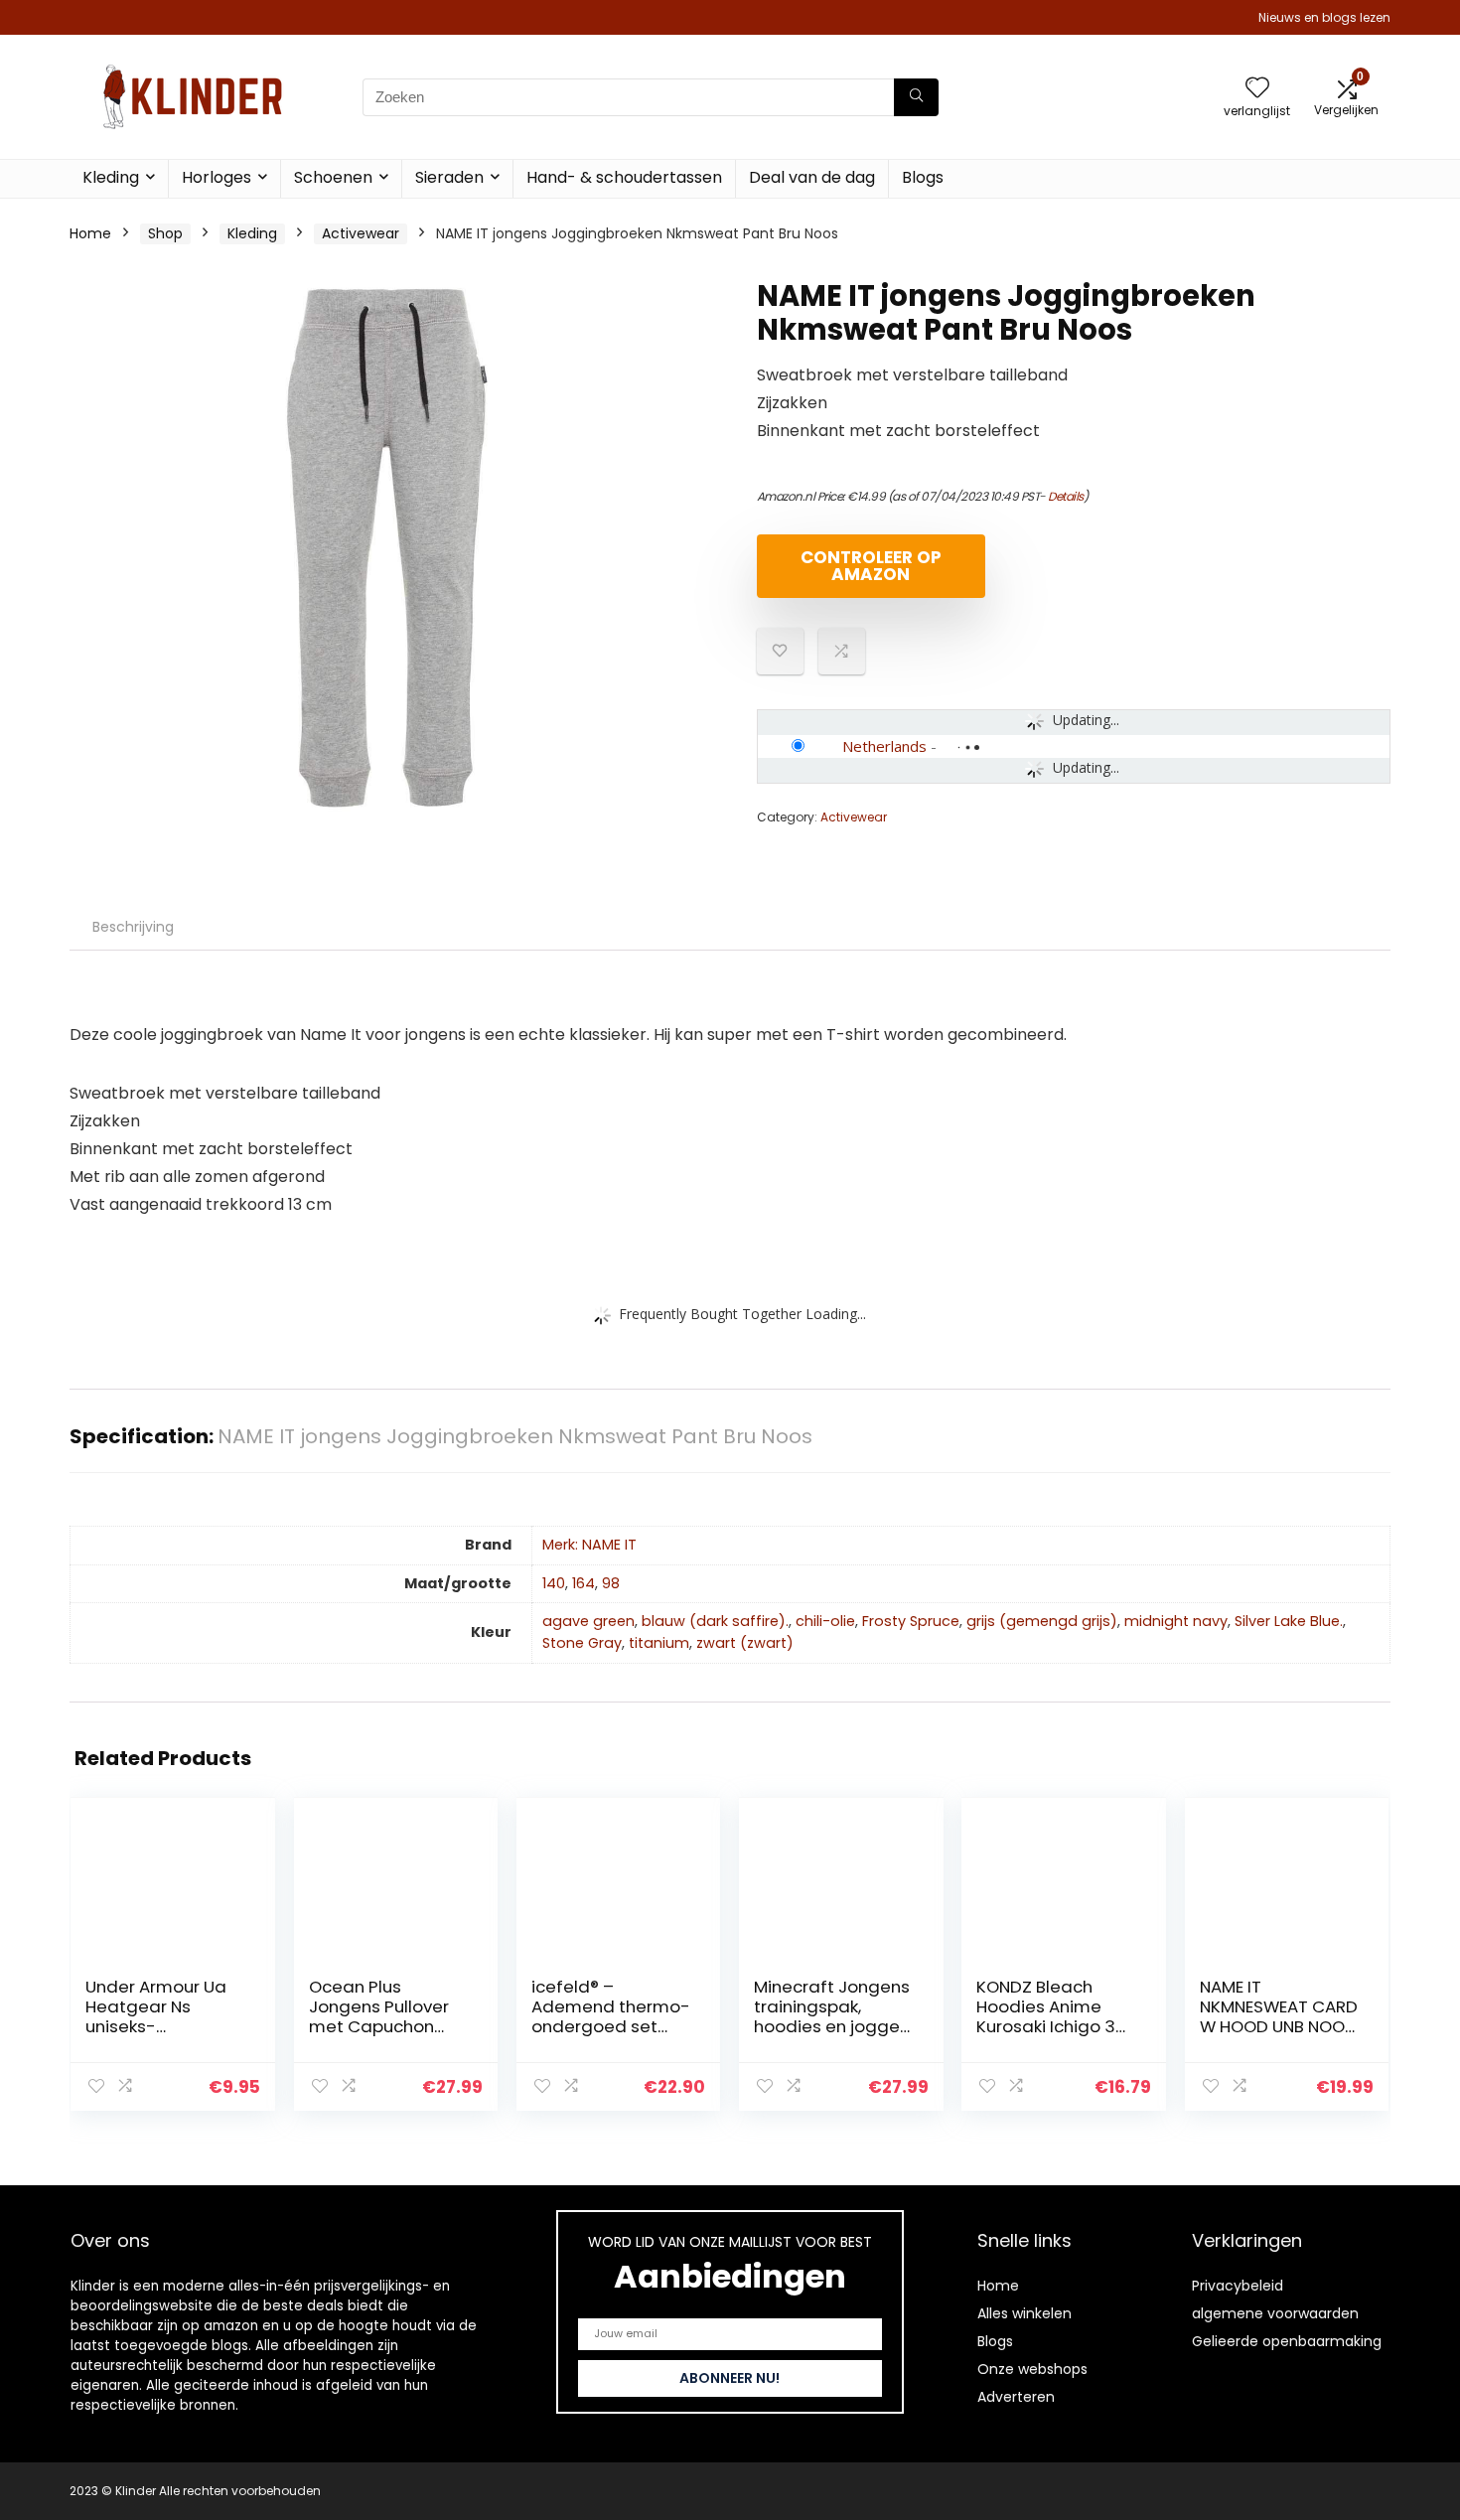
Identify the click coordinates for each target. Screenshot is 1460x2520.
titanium (659, 1643)
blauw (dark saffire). (715, 1621)
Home (90, 233)
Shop (165, 233)
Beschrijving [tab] (133, 927)
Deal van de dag (812, 177)
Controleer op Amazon (871, 566)
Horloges (217, 177)
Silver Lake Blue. (1289, 1621)
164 (584, 1583)
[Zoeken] (916, 97)
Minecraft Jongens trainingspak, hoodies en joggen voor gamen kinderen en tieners (833, 2026)
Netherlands (884, 746)
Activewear (361, 233)
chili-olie (825, 1621)
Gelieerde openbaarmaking (1287, 2341)
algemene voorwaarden (1275, 2313)
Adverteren (1016, 2397)
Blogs (923, 177)
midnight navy (1176, 1621)
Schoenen (333, 177)
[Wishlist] (1257, 89)
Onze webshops (1032, 2369)
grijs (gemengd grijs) (1042, 1621)
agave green (588, 1621)
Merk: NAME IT (589, 1545)
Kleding (111, 177)
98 (611, 1583)
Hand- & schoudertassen (624, 177)
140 (554, 1583)
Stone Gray (582, 1643)
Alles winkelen (1024, 2313)
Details (1066, 496)
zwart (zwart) (745, 1643)
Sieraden (449, 177)
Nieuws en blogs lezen (1324, 17)
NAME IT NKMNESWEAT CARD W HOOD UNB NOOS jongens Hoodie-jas (1279, 2026)
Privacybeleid (1238, 2286)
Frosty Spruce (911, 1621)
